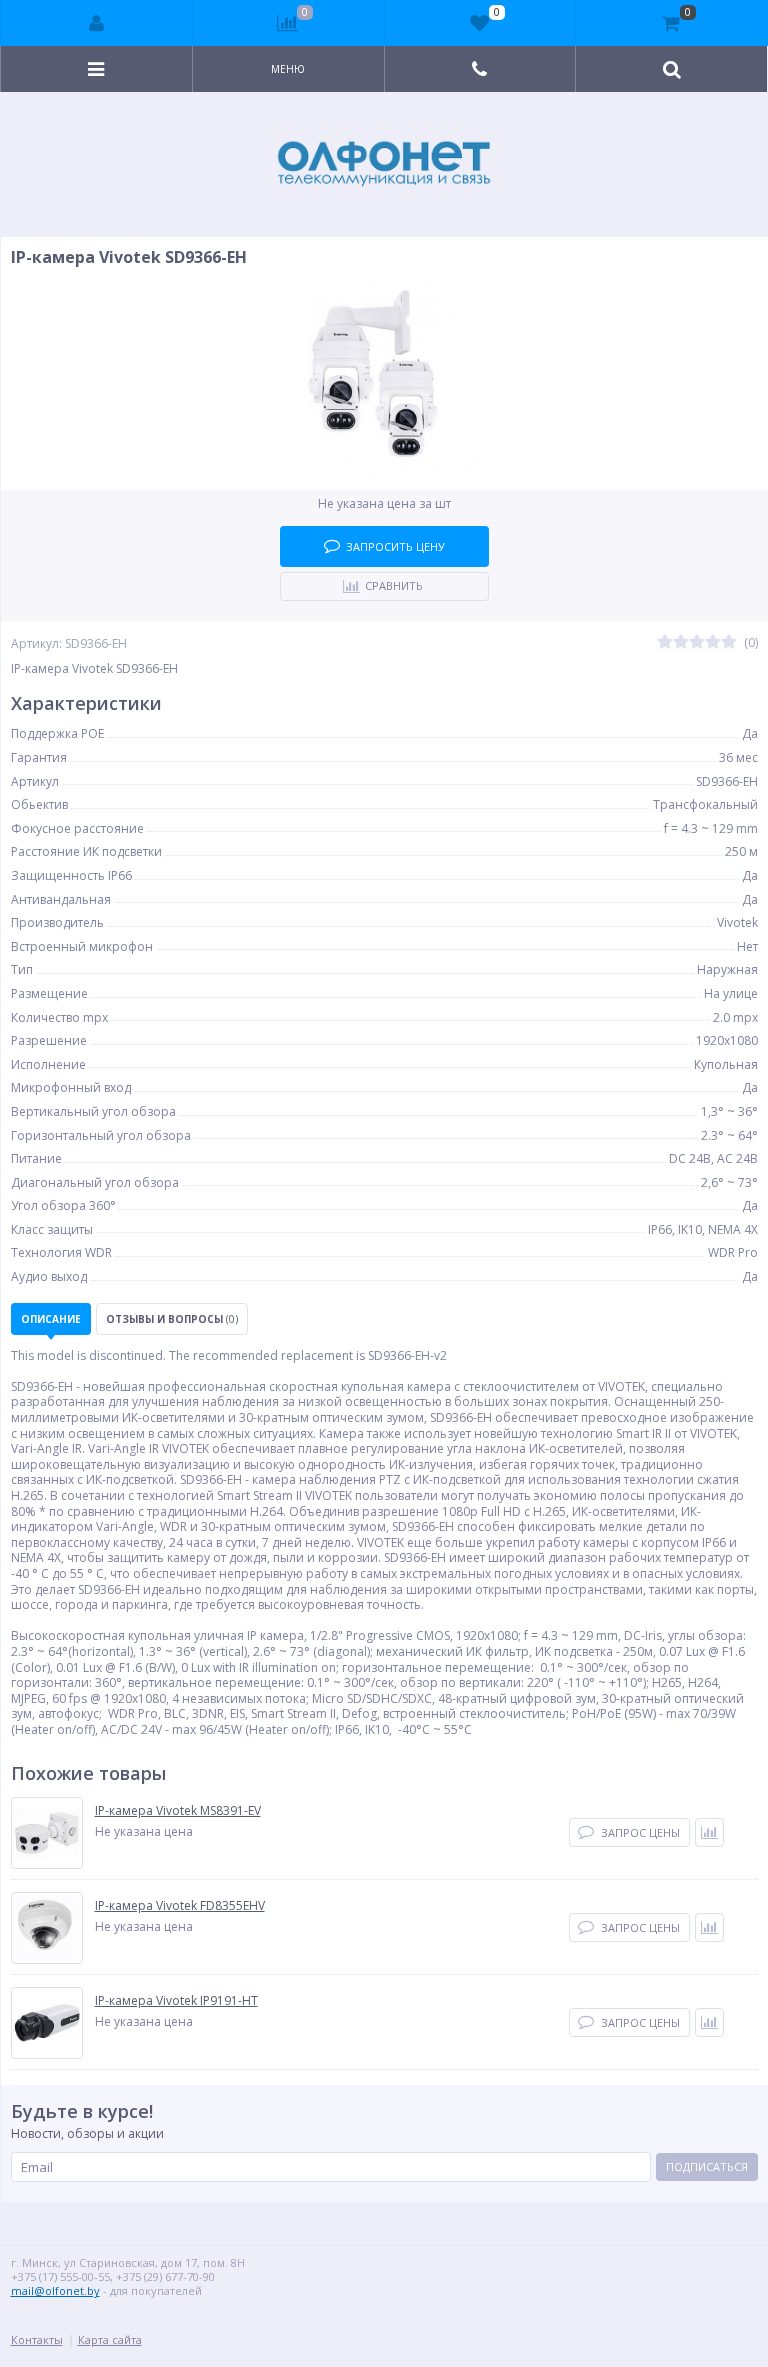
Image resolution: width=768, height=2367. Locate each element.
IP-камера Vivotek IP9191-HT (176, 2001)
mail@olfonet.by (55, 2290)
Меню (288, 69)
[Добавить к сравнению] (709, 1832)
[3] (697, 643)
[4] (713, 643)
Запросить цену (395, 546)
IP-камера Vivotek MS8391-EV (178, 1811)
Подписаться (707, 2166)
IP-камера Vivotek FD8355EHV (180, 1906)
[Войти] (97, 23)
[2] (681, 643)
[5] (729, 643)
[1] (665, 643)
